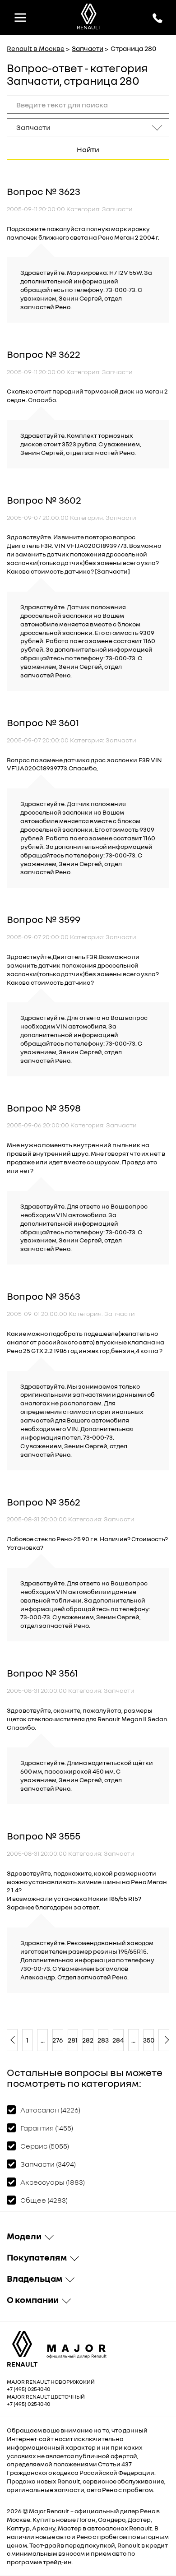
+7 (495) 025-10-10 (29, 2389)
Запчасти (88, 48)
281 (73, 2040)
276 (58, 2040)
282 (88, 2040)
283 (103, 2040)
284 (118, 2040)
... (43, 2040)
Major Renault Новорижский (51, 2382)
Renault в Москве (36, 48)
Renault (58, 2511)
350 (149, 2040)
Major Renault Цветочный (46, 2397)
